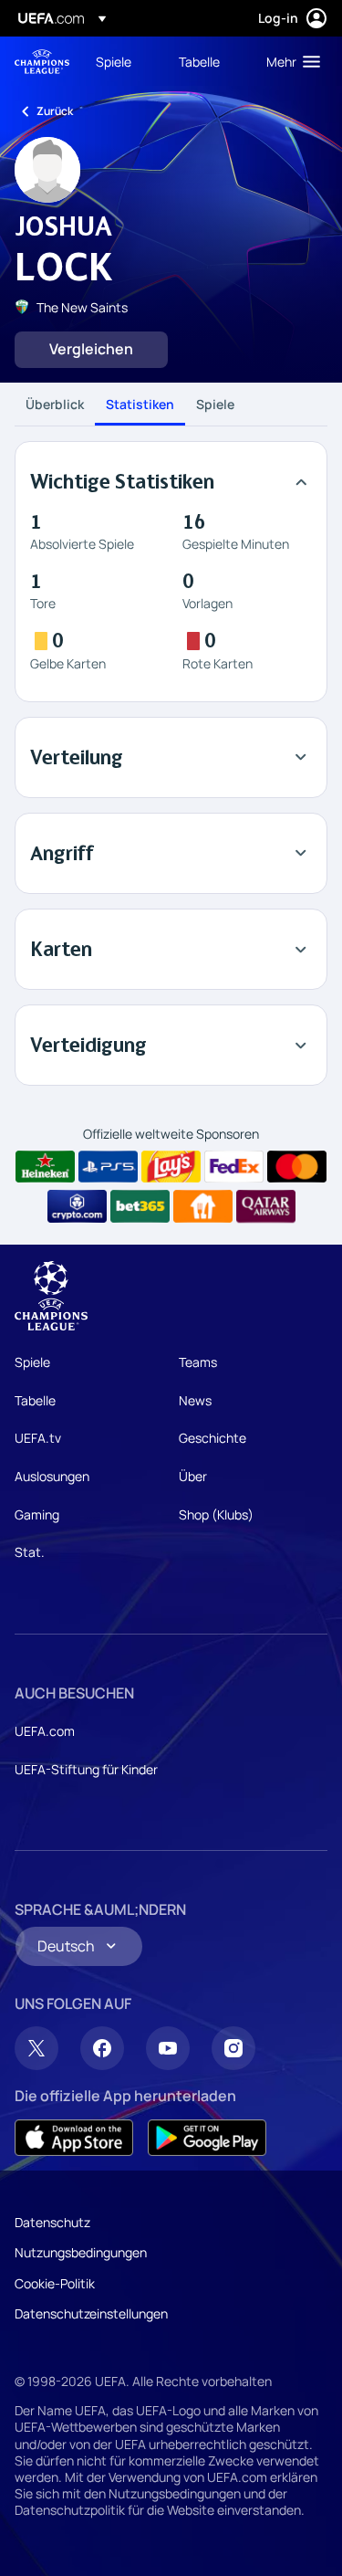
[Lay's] (171, 1167)
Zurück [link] (55, 111)
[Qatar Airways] (266, 1206)
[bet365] (140, 1206)
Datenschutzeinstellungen (91, 2313)
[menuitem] (122, 61)
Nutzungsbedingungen (81, 2252)
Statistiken (140, 404)
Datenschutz (52, 2222)
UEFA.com (45, 1731)
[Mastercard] (297, 1167)
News (195, 1400)
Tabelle (35, 1400)
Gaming (37, 1514)
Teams (198, 1362)
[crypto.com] (77, 1206)
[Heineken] (45, 1167)
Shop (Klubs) (216, 1514)
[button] (289, 61)
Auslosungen (52, 1476)
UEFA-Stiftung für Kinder (86, 1769)
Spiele (215, 404)
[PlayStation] (108, 1167)
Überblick (55, 404)
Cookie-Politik (55, 2283)
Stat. (30, 1552)
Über (193, 1476)
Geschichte (212, 1438)
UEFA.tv (38, 1438)
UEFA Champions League (42, 62)
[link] (114, 61)
